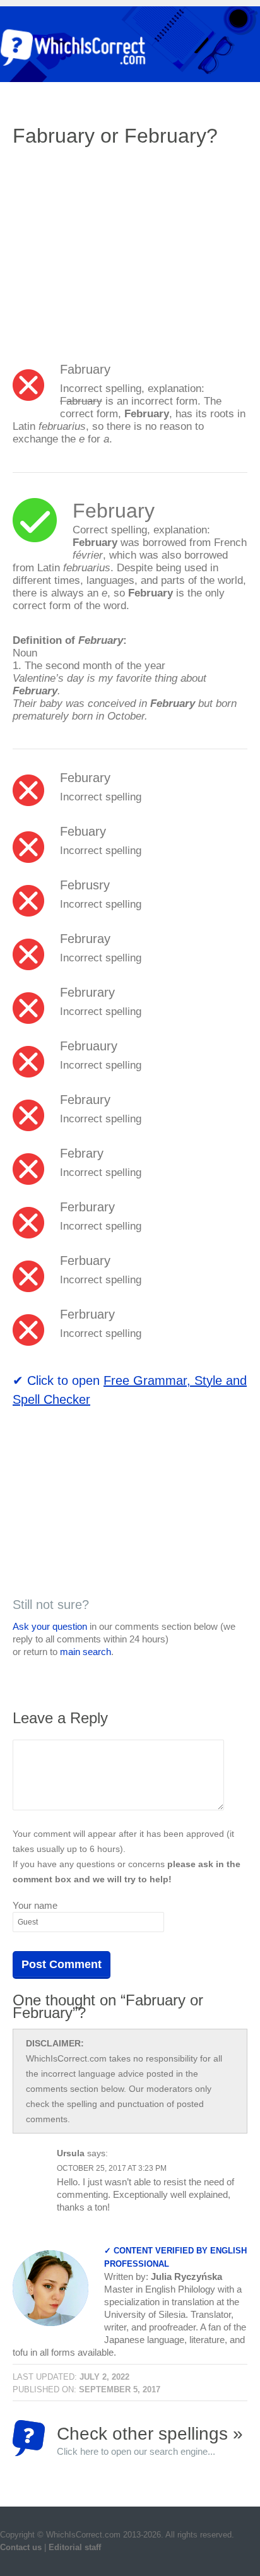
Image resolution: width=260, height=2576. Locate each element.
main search (86, 1652)
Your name (35, 1905)
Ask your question (50, 1626)
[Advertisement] (119, 249)
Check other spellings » (150, 2440)
